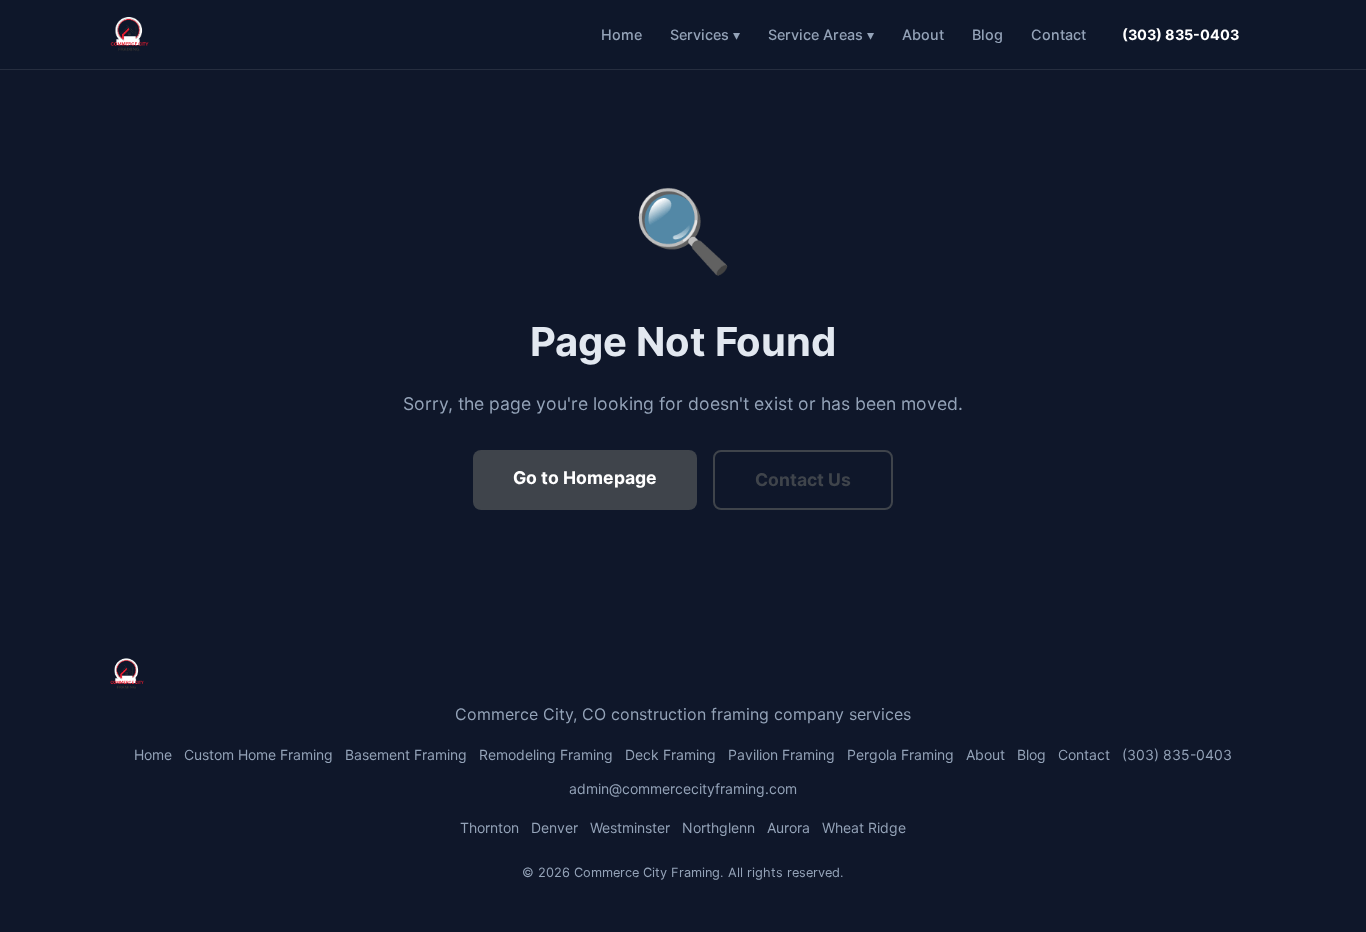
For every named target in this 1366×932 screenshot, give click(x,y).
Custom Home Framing (258, 754)
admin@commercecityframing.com (683, 788)
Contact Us (803, 479)
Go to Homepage (585, 477)
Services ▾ (705, 34)
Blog (987, 34)
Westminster (630, 827)
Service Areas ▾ (821, 34)
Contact (1058, 34)
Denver (554, 827)
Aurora (788, 827)
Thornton (489, 827)
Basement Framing (406, 754)
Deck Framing (670, 754)
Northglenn (718, 827)
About (923, 34)
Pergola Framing (900, 754)
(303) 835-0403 (1180, 34)
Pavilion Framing (781, 754)
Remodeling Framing (546, 754)
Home (621, 34)
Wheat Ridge (864, 827)
